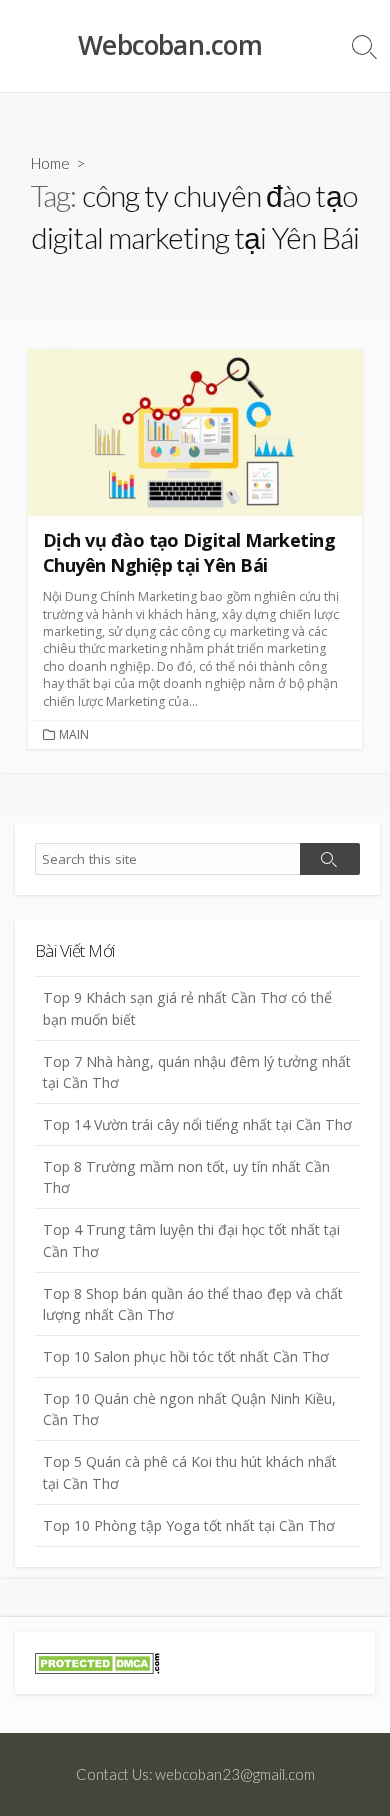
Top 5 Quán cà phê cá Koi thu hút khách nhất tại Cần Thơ (190, 1472)
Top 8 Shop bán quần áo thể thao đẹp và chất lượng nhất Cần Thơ (193, 1304)
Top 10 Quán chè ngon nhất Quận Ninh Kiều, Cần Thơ (189, 1409)
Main (74, 734)
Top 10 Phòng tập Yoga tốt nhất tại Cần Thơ (189, 1525)
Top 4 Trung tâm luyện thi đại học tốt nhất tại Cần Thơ (191, 1240)
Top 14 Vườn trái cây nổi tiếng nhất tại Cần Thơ (197, 1124)
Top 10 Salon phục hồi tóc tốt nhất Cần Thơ (186, 1356)
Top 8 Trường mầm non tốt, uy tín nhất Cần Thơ (186, 1177)
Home (50, 163)
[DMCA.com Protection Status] (97, 1661)
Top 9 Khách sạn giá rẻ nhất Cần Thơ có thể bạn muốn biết (187, 1008)
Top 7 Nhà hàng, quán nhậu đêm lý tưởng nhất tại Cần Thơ (197, 1072)
